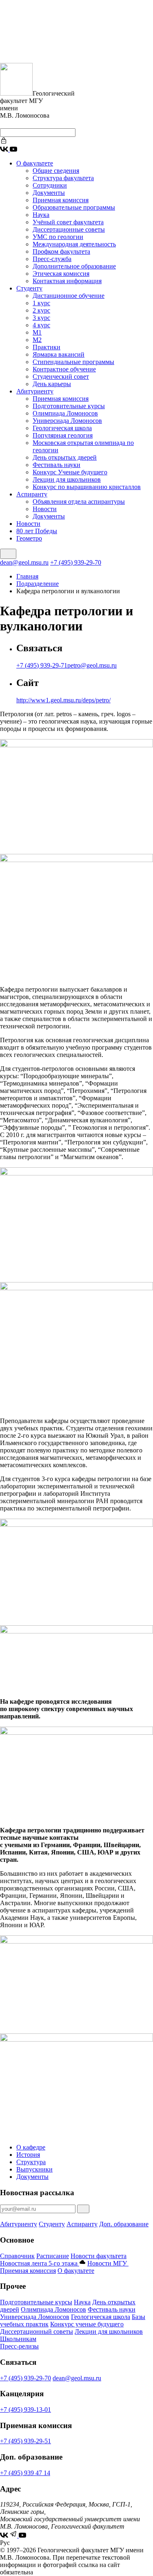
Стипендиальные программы (73, 362)
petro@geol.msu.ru (92, 665)
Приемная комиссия (61, 200)
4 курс (41, 325)
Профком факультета (61, 251)
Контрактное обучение (64, 369)
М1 (37, 332)
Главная (27, 576)
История (28, 2155)
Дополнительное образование (74, 266)
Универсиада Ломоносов (67, 421)
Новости (45, 509)
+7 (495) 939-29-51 (25, 2441)
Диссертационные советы (69, 229)
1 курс (41, 303)
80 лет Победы (37, 531)
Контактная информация (67, 281)
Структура (31, 2162)
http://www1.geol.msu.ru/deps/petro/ (63, 700)
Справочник (17, 2256)
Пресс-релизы (19, 2346)
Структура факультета (63, 178)
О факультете (35, 163)
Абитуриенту (35, 391)
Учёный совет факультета (68, 222)
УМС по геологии (58, 237)
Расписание (53, 2256)
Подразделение (38, 584)
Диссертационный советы (37, 2331)
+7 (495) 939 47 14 (25, 2473)
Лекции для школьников (67, 479)
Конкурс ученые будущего (87, 2324)
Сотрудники (50, 185)
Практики (47, 347)
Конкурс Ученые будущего (70, 472)
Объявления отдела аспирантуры (79, 502)
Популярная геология (63, 435)
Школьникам (18, 2339)
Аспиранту (32, 494)
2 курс (41, 310)
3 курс (41, 318)
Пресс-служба (52, 259)
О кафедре (31, 2147)
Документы (49, 193)
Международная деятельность (74, 244)
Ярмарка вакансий (59, 354)
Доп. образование (124, 2224)
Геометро (29, 538)
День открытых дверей (65, 457)
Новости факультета (99, 2256)
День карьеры (52, 384)
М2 (37, 340)
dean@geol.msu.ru (24, 562)
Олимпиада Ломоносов (65, 413)
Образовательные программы (74, 207)
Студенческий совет (61, 376)
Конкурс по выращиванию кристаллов (87, 487)
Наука (41, 215)
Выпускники (34, 2169)
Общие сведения (56, 171)
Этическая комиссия (61, 274)
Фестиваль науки (57, 465)
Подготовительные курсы (69, 406)
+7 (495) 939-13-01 (25, 2410)
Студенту (29, 288)
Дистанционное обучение (69, 296)
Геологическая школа (62, 428)
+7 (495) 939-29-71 (42, 665)
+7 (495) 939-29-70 (76, 562)
